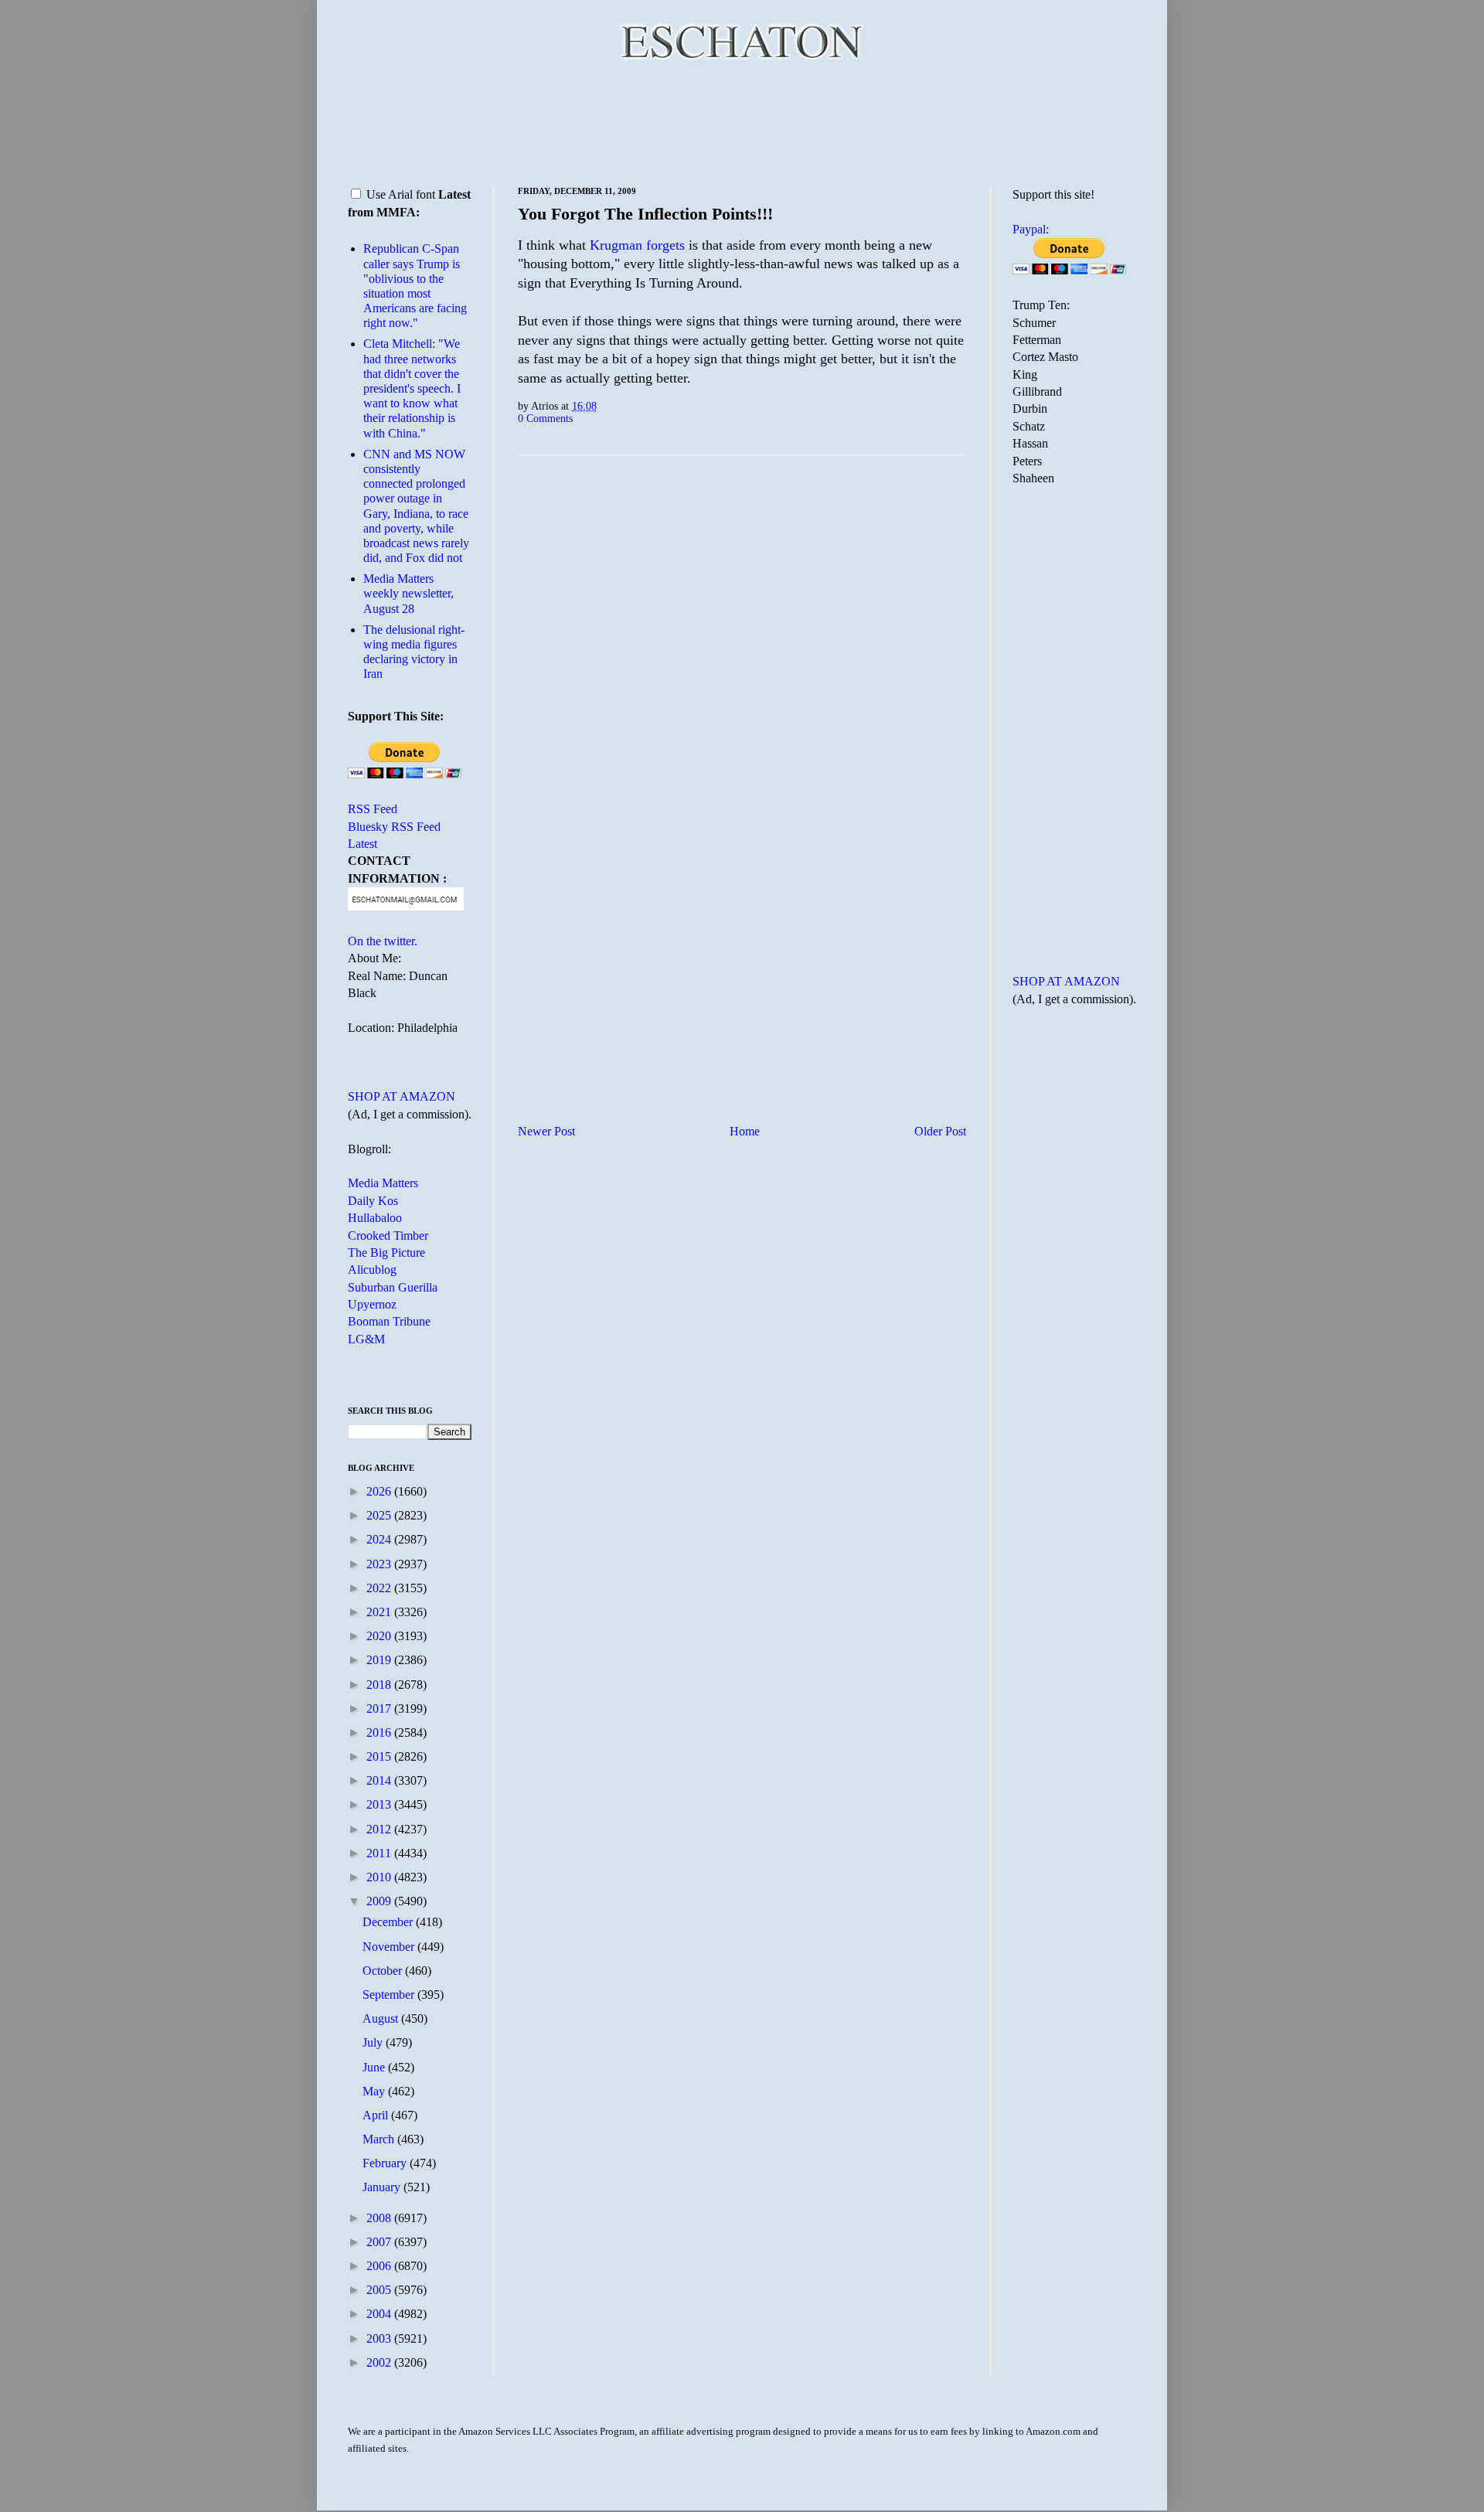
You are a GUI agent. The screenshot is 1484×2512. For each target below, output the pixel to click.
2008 (380, 2218)
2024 (380, 1539)
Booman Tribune (389, 1321)
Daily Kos (373, 1201)
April (377, 2115)
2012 (380, 1829)
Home (745, 1131)
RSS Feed (373, 809)
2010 (380, 1877)
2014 (380, 1780)
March (380, 2139)
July (374, 2042)
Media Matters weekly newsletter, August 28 (408, 593)
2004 (380, 2314)
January (383, 2187)
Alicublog (372, 1270)
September (390, 1995)
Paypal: (1031, 229)
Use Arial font (401, 194)
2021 (380, 1612)
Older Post (940, 1131)
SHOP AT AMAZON (402, 1096)
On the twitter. (383, 941)
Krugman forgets (637, 245)
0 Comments (545, 418)
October (384, 1971)
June (375, 2067)
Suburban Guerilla (393, 1287)
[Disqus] (742, 659)
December (389, 1922)
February (386, 2163)
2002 (380, 2362)
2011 (380, 1853)
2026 (380, 1491)
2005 (380, 2290)
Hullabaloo (375, 1218)
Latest (362, 844)
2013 (380, 1804)
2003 (380, 2338)
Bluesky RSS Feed (394, 827)
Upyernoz (372, 1304)
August (382, 2018)
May (375, 2091)
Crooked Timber (388, 1236)
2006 (380, 2266)
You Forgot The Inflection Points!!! (645, 214)
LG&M (366, 1339)
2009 (380, 1901)
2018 (380, 1685)
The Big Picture (386, 1253)
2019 (380, 1660)
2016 (380, 1733)
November (390, 1947)
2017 (380, 1709)
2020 (380, 1636)
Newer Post (546, 1131)
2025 (380, 1515)
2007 (380, 2242)
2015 (380, 1756)
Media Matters (383, 1183)
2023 (380, 1564)
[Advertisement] (742, 124)
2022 (380, 1588)
